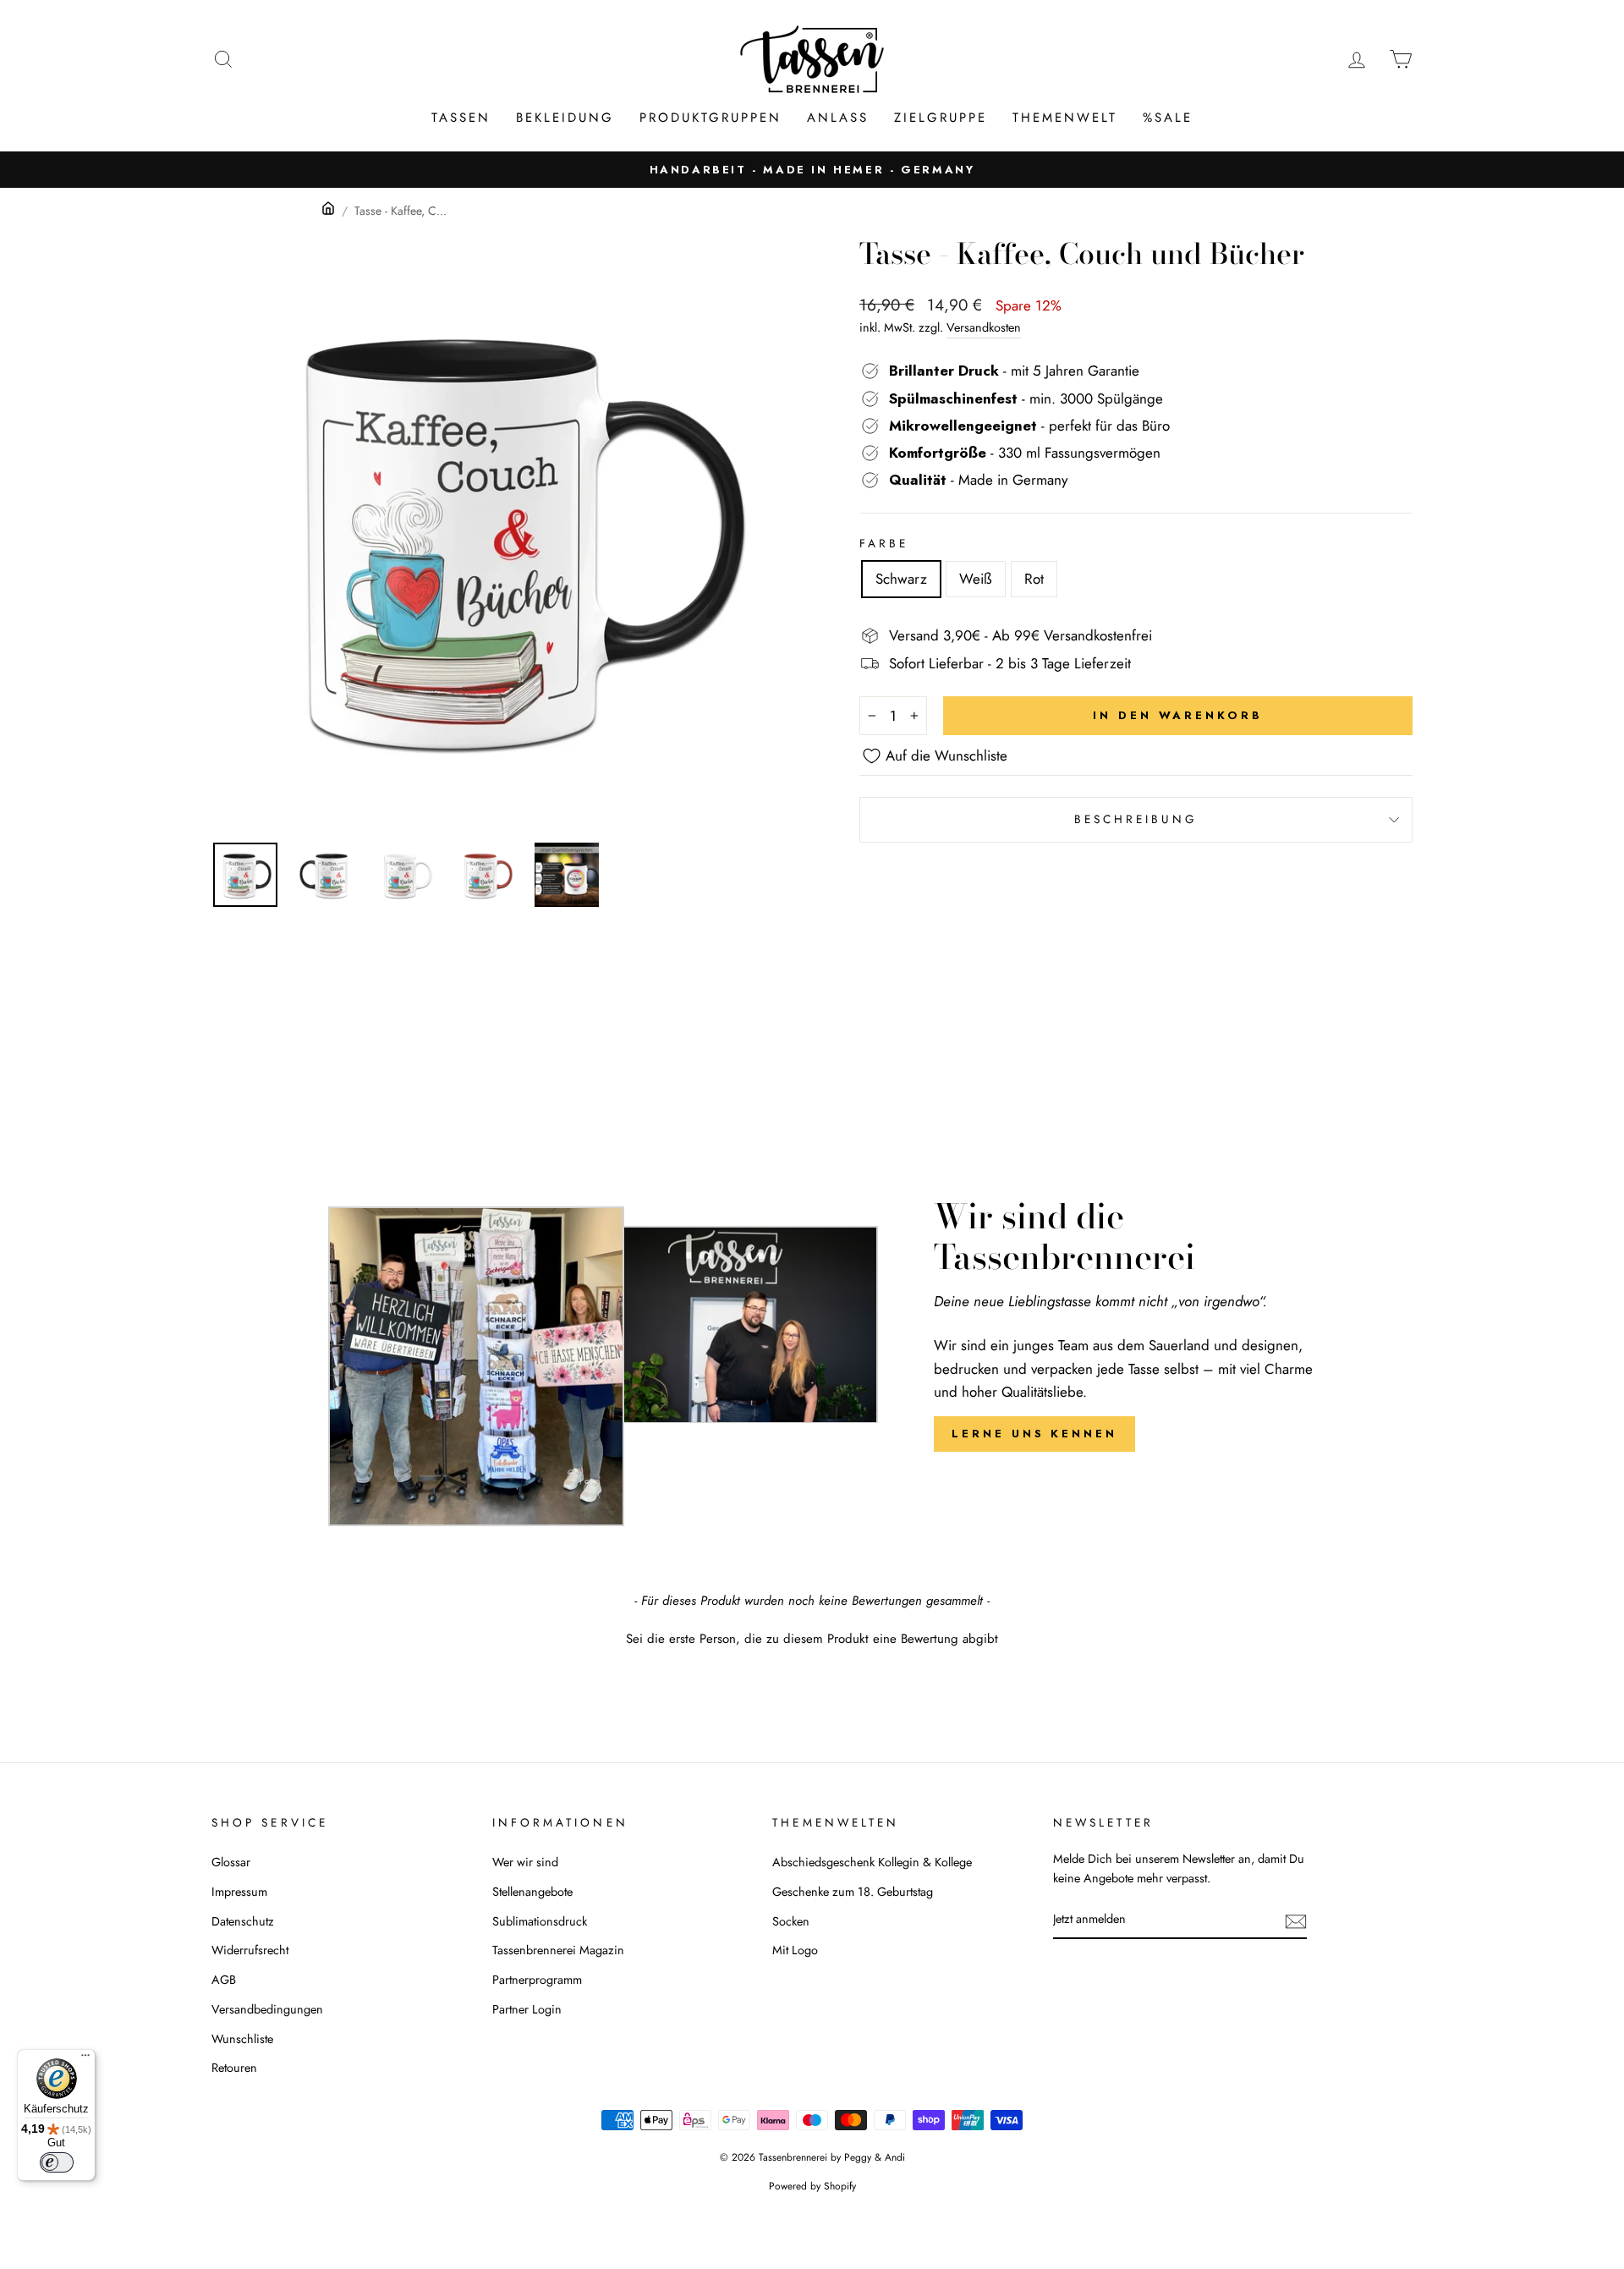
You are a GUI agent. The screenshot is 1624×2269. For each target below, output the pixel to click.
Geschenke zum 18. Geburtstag (853, 1892)
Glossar (231, 1862)
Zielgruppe (941, 118)
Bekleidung (565, 118)
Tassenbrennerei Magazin (558, 1950)
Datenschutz (243, 1921)
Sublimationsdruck (540, 1921)
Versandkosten (984, 327)
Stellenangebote (532, 1892)
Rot (1034, 579)
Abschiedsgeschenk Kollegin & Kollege (872, 1862)
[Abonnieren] (1296, 1920)
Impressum (239, 1892)
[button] (812, 1637)
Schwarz (901, 579)
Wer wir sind (525, 1862)
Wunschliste (242, 2039)
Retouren (234, 2068)
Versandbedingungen (267, 2009)
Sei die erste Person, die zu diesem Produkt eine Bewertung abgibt (812, 1639)
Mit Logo (795, 1950)
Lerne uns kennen (1034, 1434)
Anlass (838, 118)
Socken (791, 1921)
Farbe (884, 543)
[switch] (57, 2162)
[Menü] (85, 2059)
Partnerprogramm (537, 1980)
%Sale (1168, 118)
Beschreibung (1136, 819)
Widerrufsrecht (250, 1950)
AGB (224, 1980)
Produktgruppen (710, 118)
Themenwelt (1065, 118)
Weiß (976, 579)
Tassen (461, 118)
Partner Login (527, 2009)
